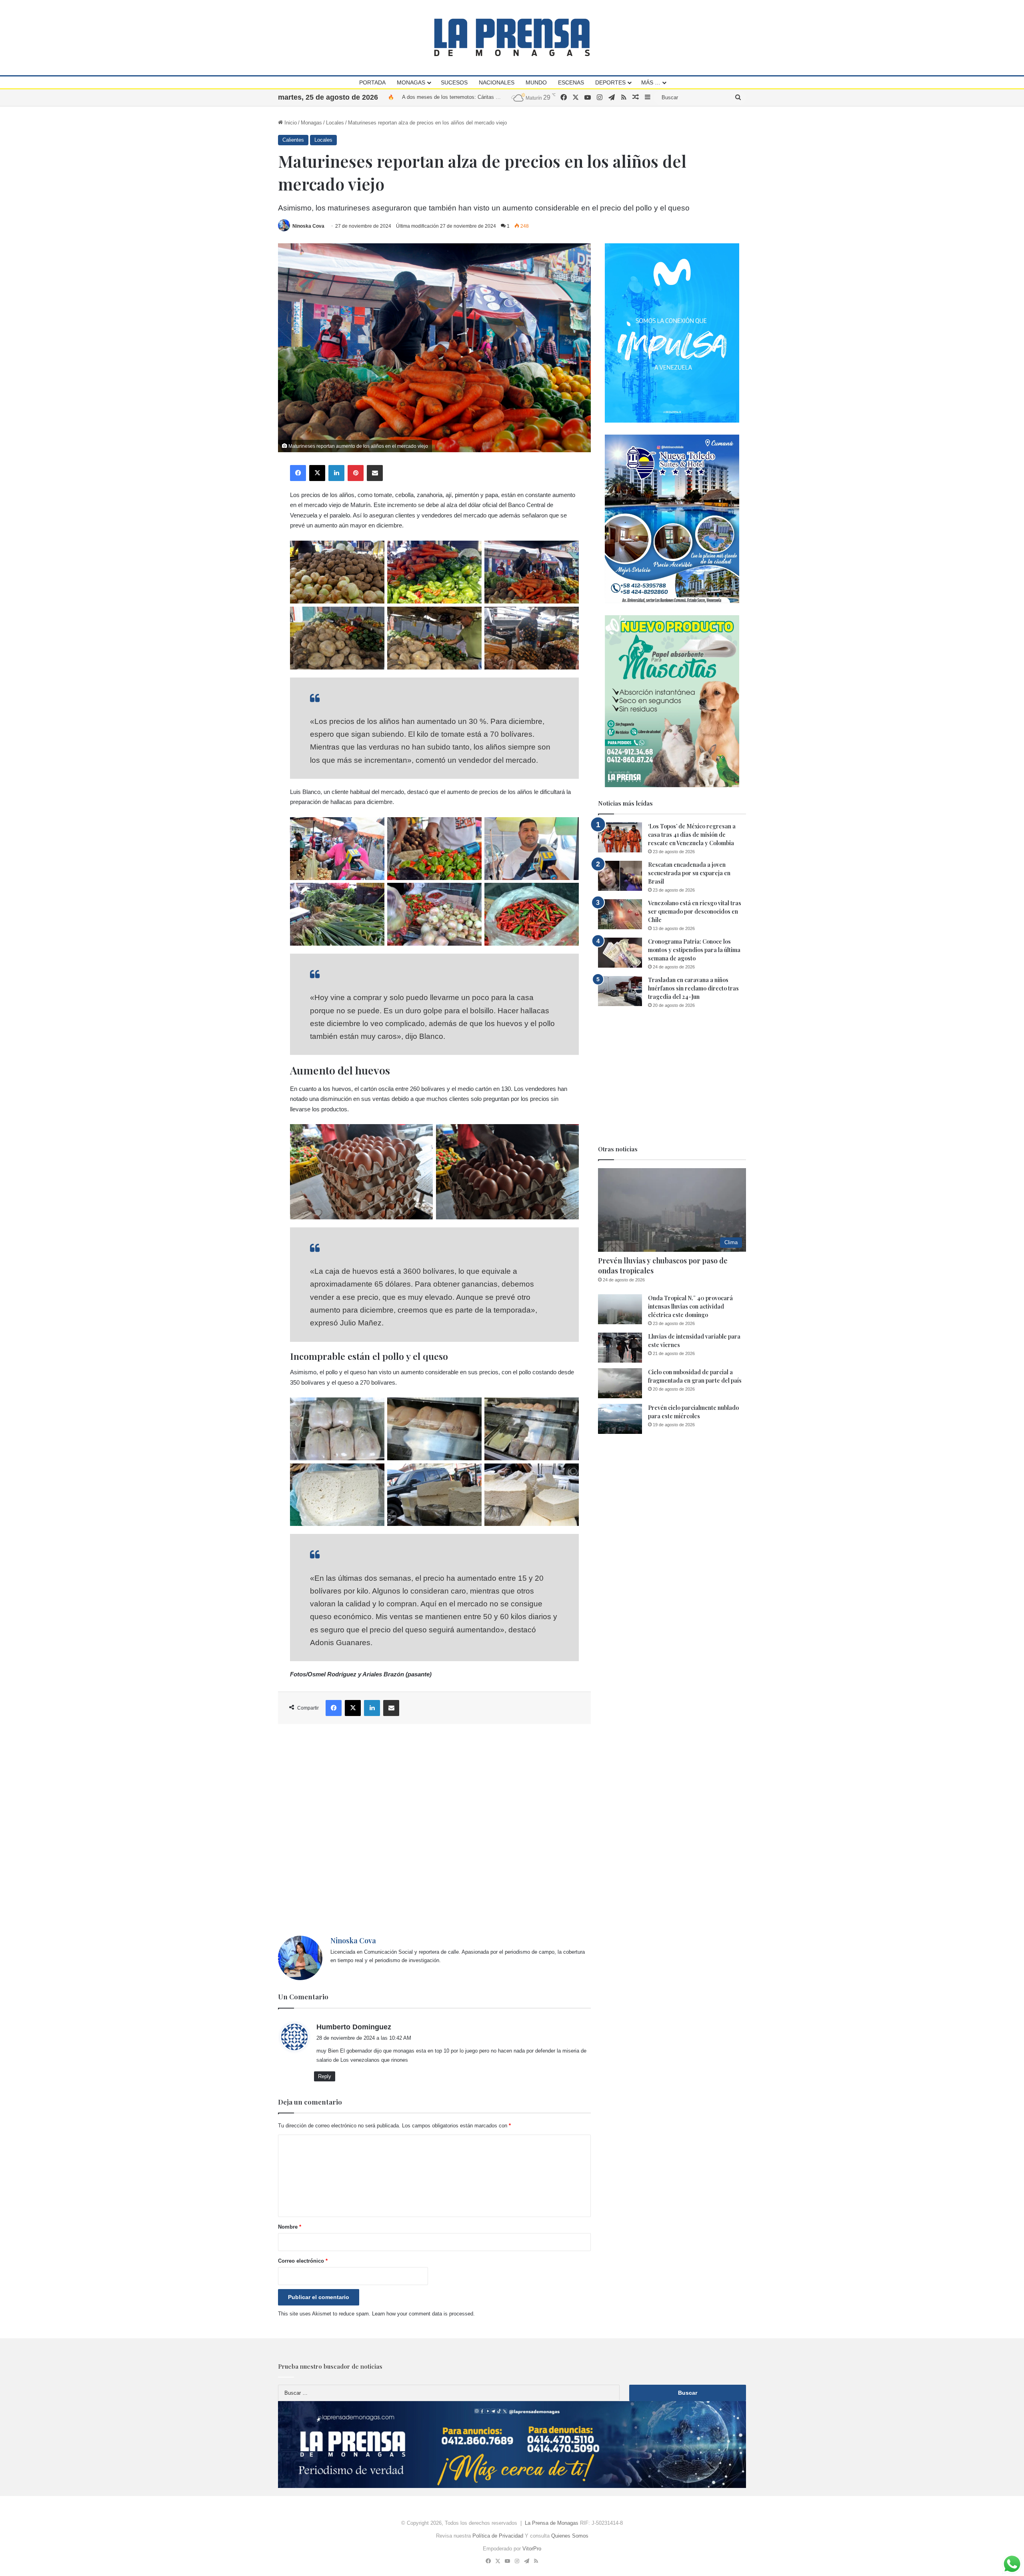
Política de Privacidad (498, 2536)
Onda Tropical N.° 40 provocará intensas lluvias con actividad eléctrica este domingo (690, 1306)
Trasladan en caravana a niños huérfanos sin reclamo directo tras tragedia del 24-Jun (693, 988)
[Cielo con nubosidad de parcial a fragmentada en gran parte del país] (620, 1383)
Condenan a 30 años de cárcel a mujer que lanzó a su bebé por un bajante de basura (500, 97)
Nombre (290, 2227)
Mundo (536, 82)
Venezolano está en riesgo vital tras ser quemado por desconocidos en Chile (695, 911)
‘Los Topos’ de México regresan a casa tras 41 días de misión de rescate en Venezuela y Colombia (692, 835)
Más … (651, 82)
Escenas (571, 82)
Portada (372, 82)
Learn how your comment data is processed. (423, 2314)
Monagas (411, 82)
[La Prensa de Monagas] (512, 37)
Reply (325, 2076)
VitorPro (532, 2549)
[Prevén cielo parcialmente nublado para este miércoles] (620, 1419)
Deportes (610, 82)
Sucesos (454, 82)
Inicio (290, 123)
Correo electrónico (303, 2261)
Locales (335, 123)
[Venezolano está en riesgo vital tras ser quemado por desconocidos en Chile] (620, 914)
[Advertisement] (434, 1830)
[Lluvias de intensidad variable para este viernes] (620, 1348)
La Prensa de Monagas (552, 2523)
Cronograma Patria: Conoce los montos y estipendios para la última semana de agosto (694, 950)
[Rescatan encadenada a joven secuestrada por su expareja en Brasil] (620, 876)
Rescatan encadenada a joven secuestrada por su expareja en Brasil (689, 873)
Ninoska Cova (308, 226)
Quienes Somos (570, 2536)
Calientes (293, 140)
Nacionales (497, 82)
